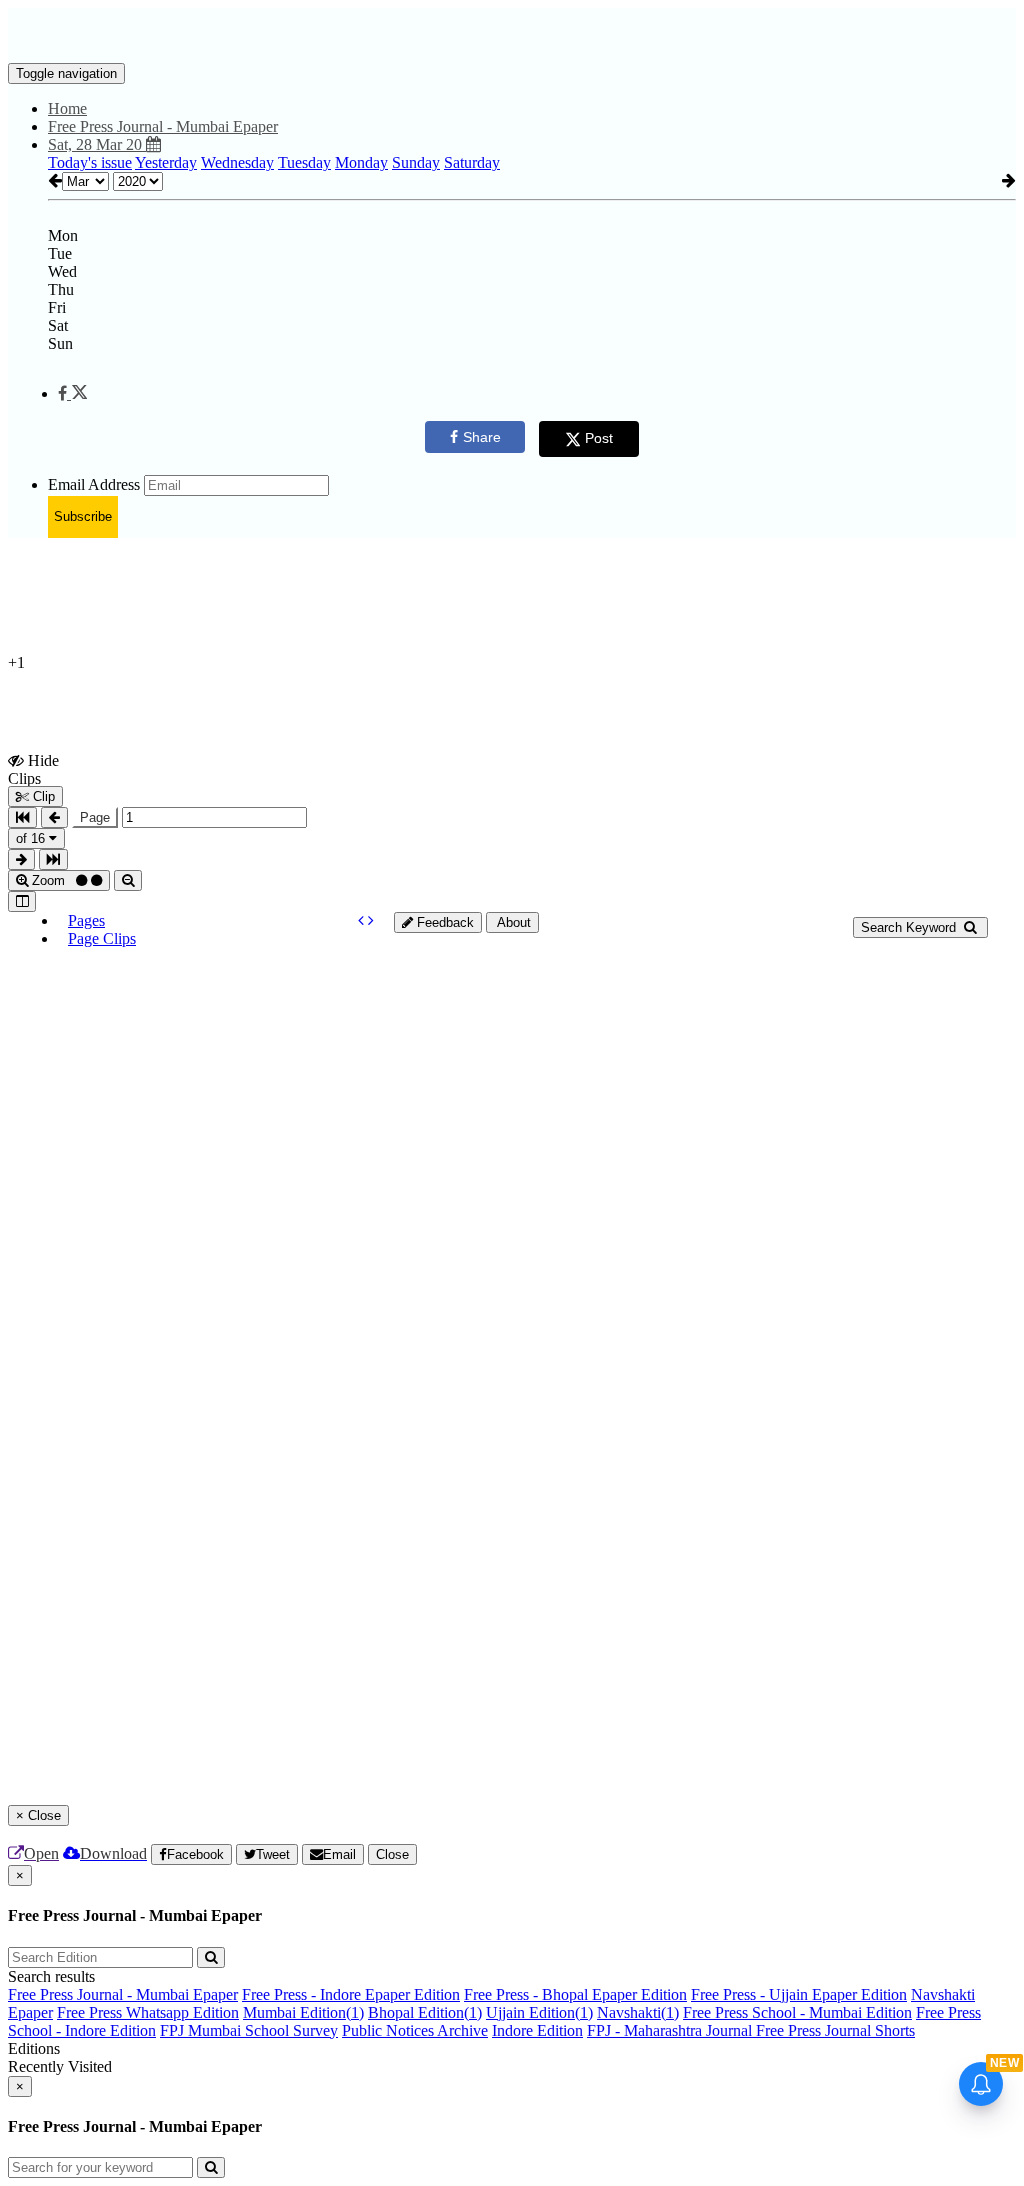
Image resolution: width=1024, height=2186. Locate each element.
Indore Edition (537, 2030)
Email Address (94, 484)
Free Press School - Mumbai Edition (797, 2012)
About (512, 922)
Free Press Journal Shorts (835, 2030)
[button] (72, 393)
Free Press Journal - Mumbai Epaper (123, 1994)
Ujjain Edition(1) (539, 2012)
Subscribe (83, 516)
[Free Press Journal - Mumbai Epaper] (512, 33)
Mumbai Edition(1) (303, 2012)
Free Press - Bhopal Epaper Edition (575, 1994)
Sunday (416, 162)
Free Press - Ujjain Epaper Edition (799, 1994)
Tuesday (304, 162)
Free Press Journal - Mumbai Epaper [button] (163, 126)
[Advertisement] (493, 599)
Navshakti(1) (638, 2012)
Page (95, 817)
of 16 (32, 838)
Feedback (443, 922)
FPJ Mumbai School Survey (249, 2030)
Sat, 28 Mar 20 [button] (97, 144)
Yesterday (166, 162)
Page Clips (102, 938)
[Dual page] (22, 901)
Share (482, 437)
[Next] (371, 920)
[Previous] (363, 920)
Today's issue (90, 162)
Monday (361, 162)
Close (392, 1854)
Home (67, 108)
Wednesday (237, 162)
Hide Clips (33, 769)
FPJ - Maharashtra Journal (671, 2030)
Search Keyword (910, 927)
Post (599, 438)
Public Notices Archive (415, 2030)
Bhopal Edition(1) (425, 2012)
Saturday (472, 162)
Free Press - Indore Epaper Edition (351, 1994)
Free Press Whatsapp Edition (148, 2012)
